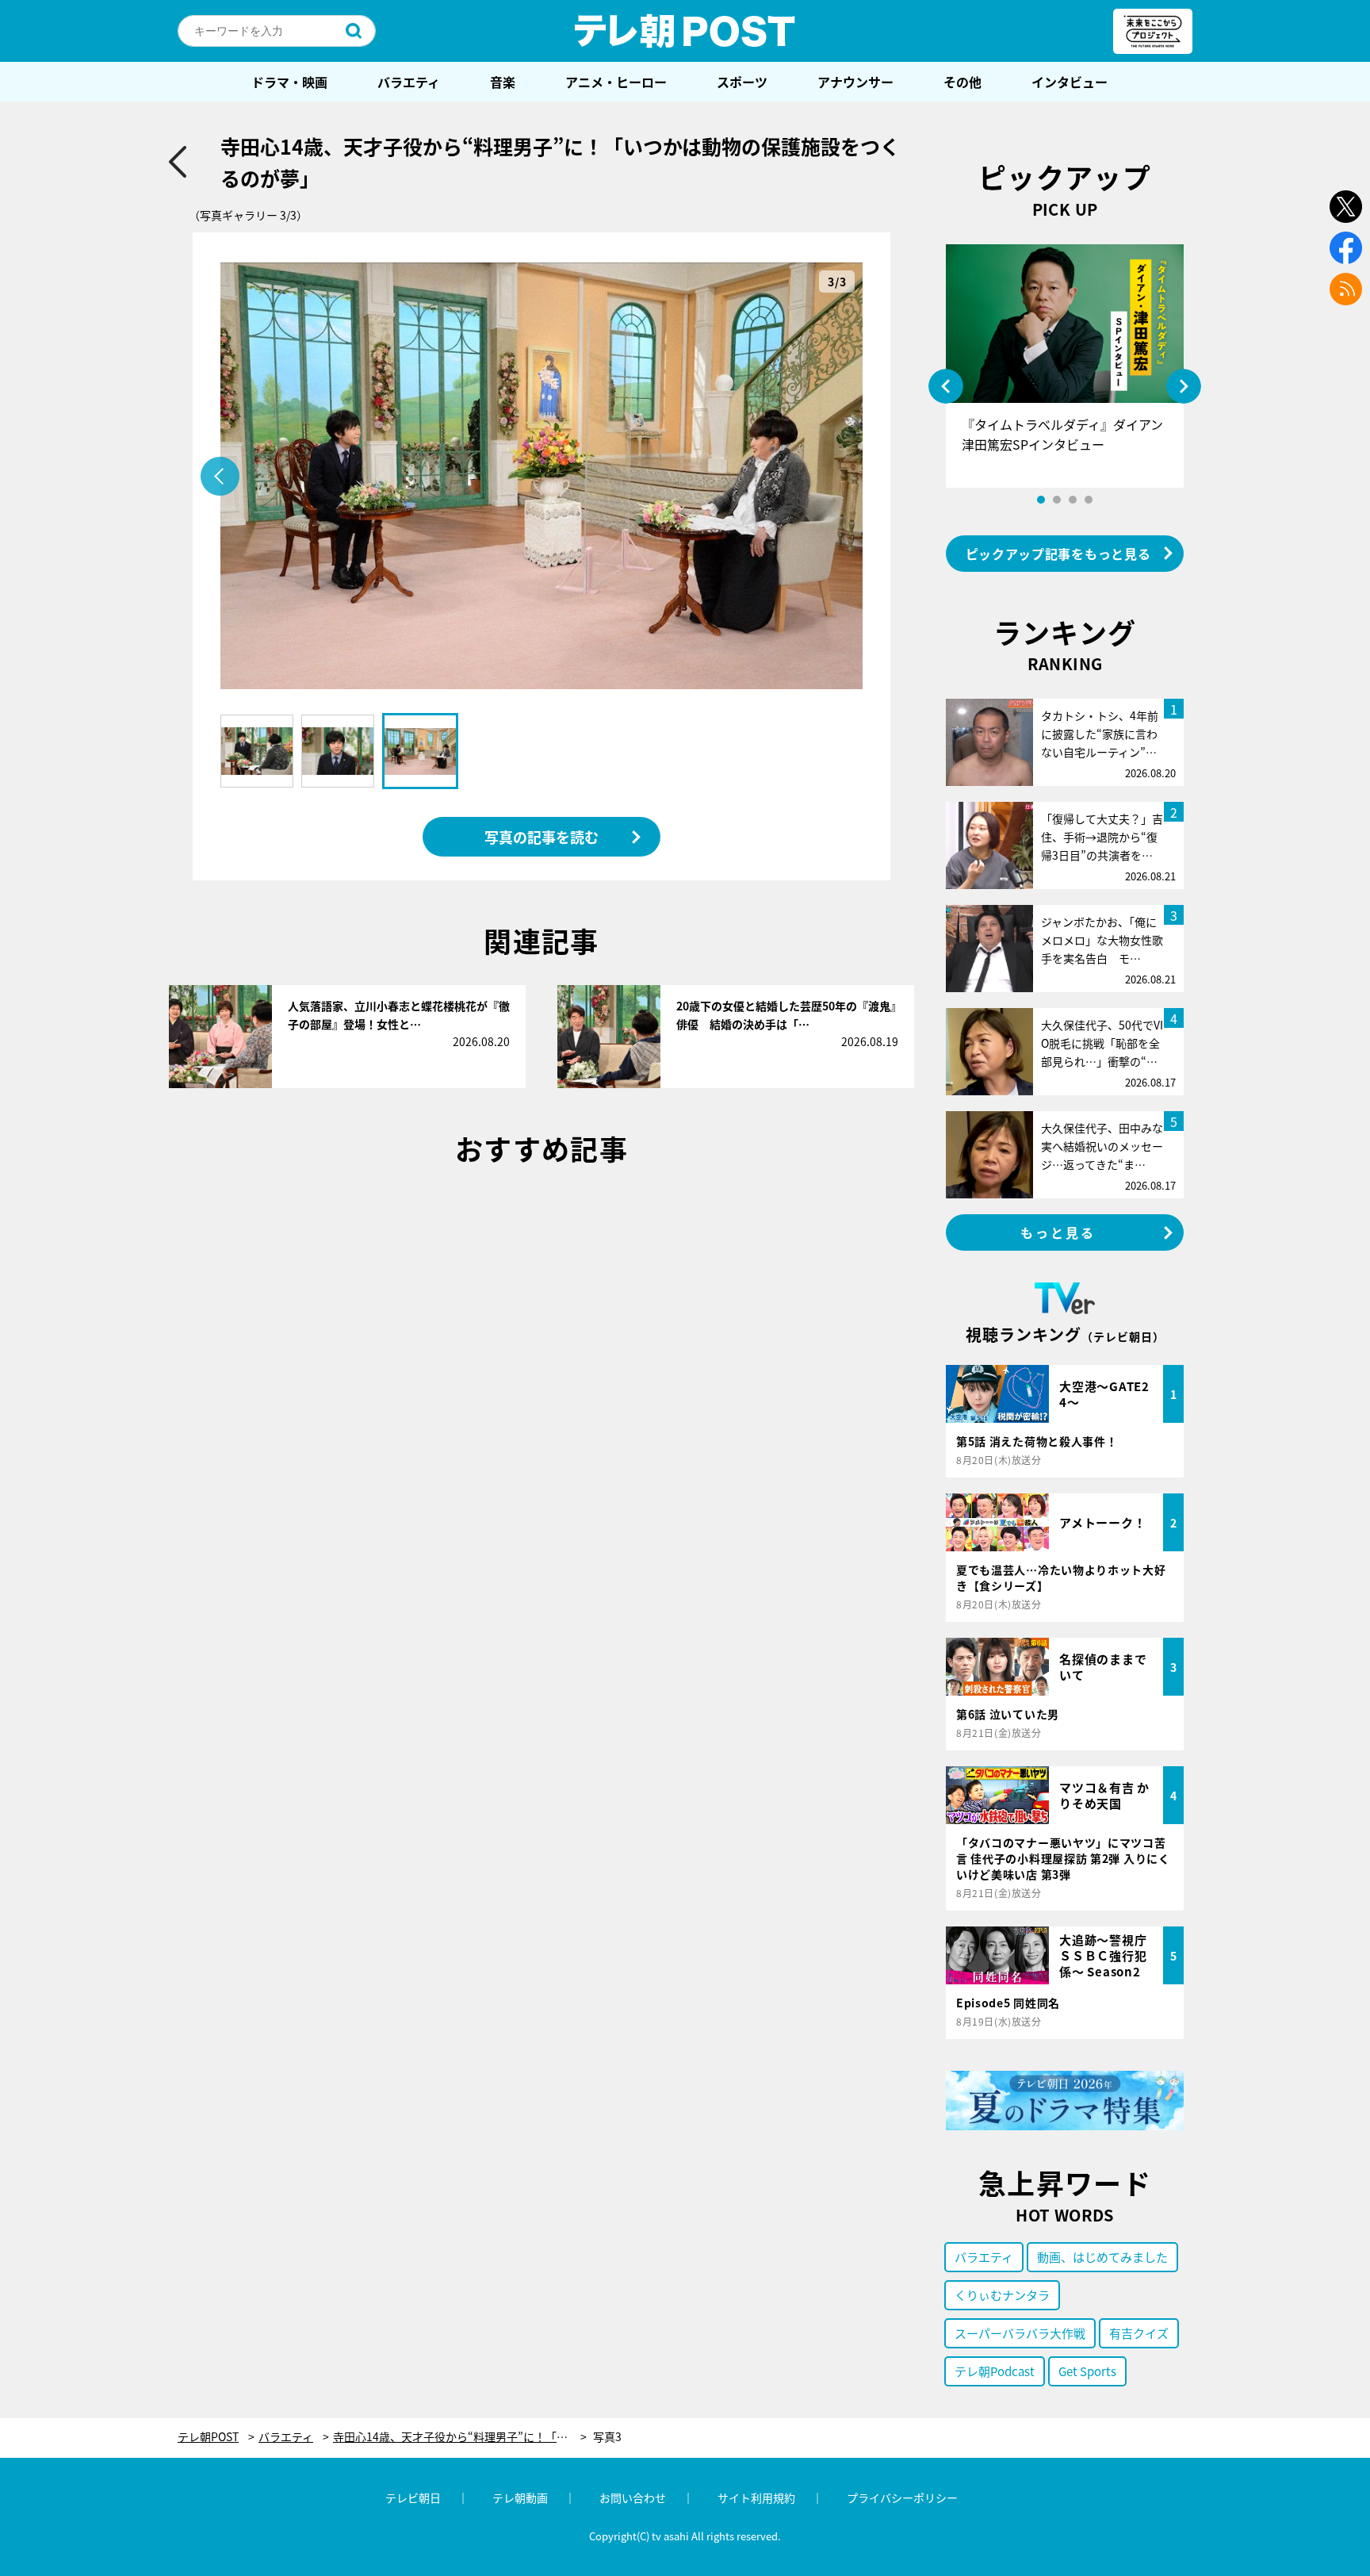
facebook (1346, 248)
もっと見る (1058, 1232)
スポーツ (742, 82)
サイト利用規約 (756, 2497)
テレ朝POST (685, 31)
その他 (962, 82)
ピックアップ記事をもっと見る (1058, 554)
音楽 (503, 82)
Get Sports (1087, 2371)
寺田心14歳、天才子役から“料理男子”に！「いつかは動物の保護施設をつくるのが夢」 (460, 2437)
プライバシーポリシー (902, 2497)
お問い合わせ (633, 2497)
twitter (1346, 207)
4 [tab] (1089, 500)
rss (1346, 289)
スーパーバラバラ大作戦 (1020, 2333)
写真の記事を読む (541, 837)
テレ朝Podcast (995, 2371)
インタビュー (1070, 82)
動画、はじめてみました (1102, 2257)
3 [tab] (1073, 500)
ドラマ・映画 (289, 82)
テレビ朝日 (413, 2497)
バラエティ (409, 82)
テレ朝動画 (520, 2497)
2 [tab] (1057, 500)
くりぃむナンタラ (1002, 2295)
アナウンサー (855, 82)
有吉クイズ (1139, 2333)
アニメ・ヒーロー (616, 82)
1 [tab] (1041, 500)
